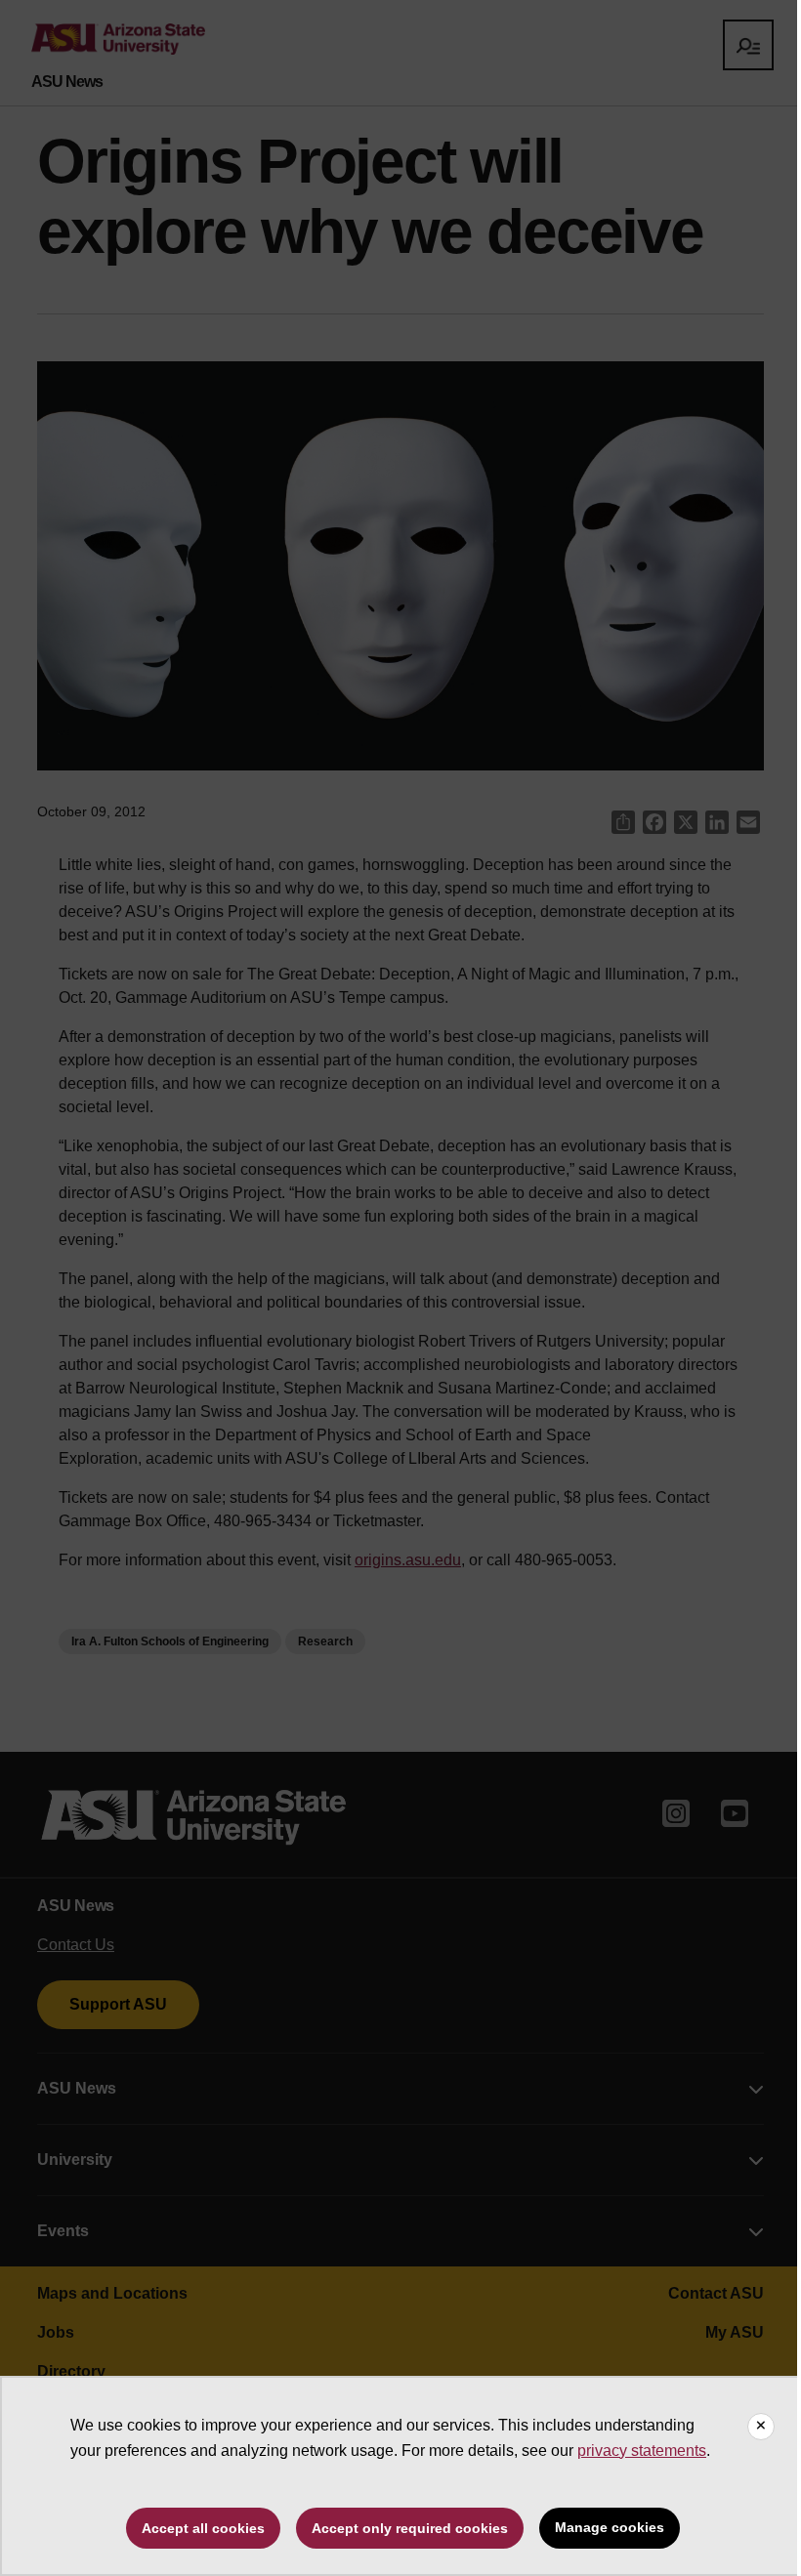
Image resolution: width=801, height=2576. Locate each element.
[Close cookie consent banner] (761, 2427)
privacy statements (642, 2451)
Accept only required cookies (410, 2528)
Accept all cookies (203, 2528)
